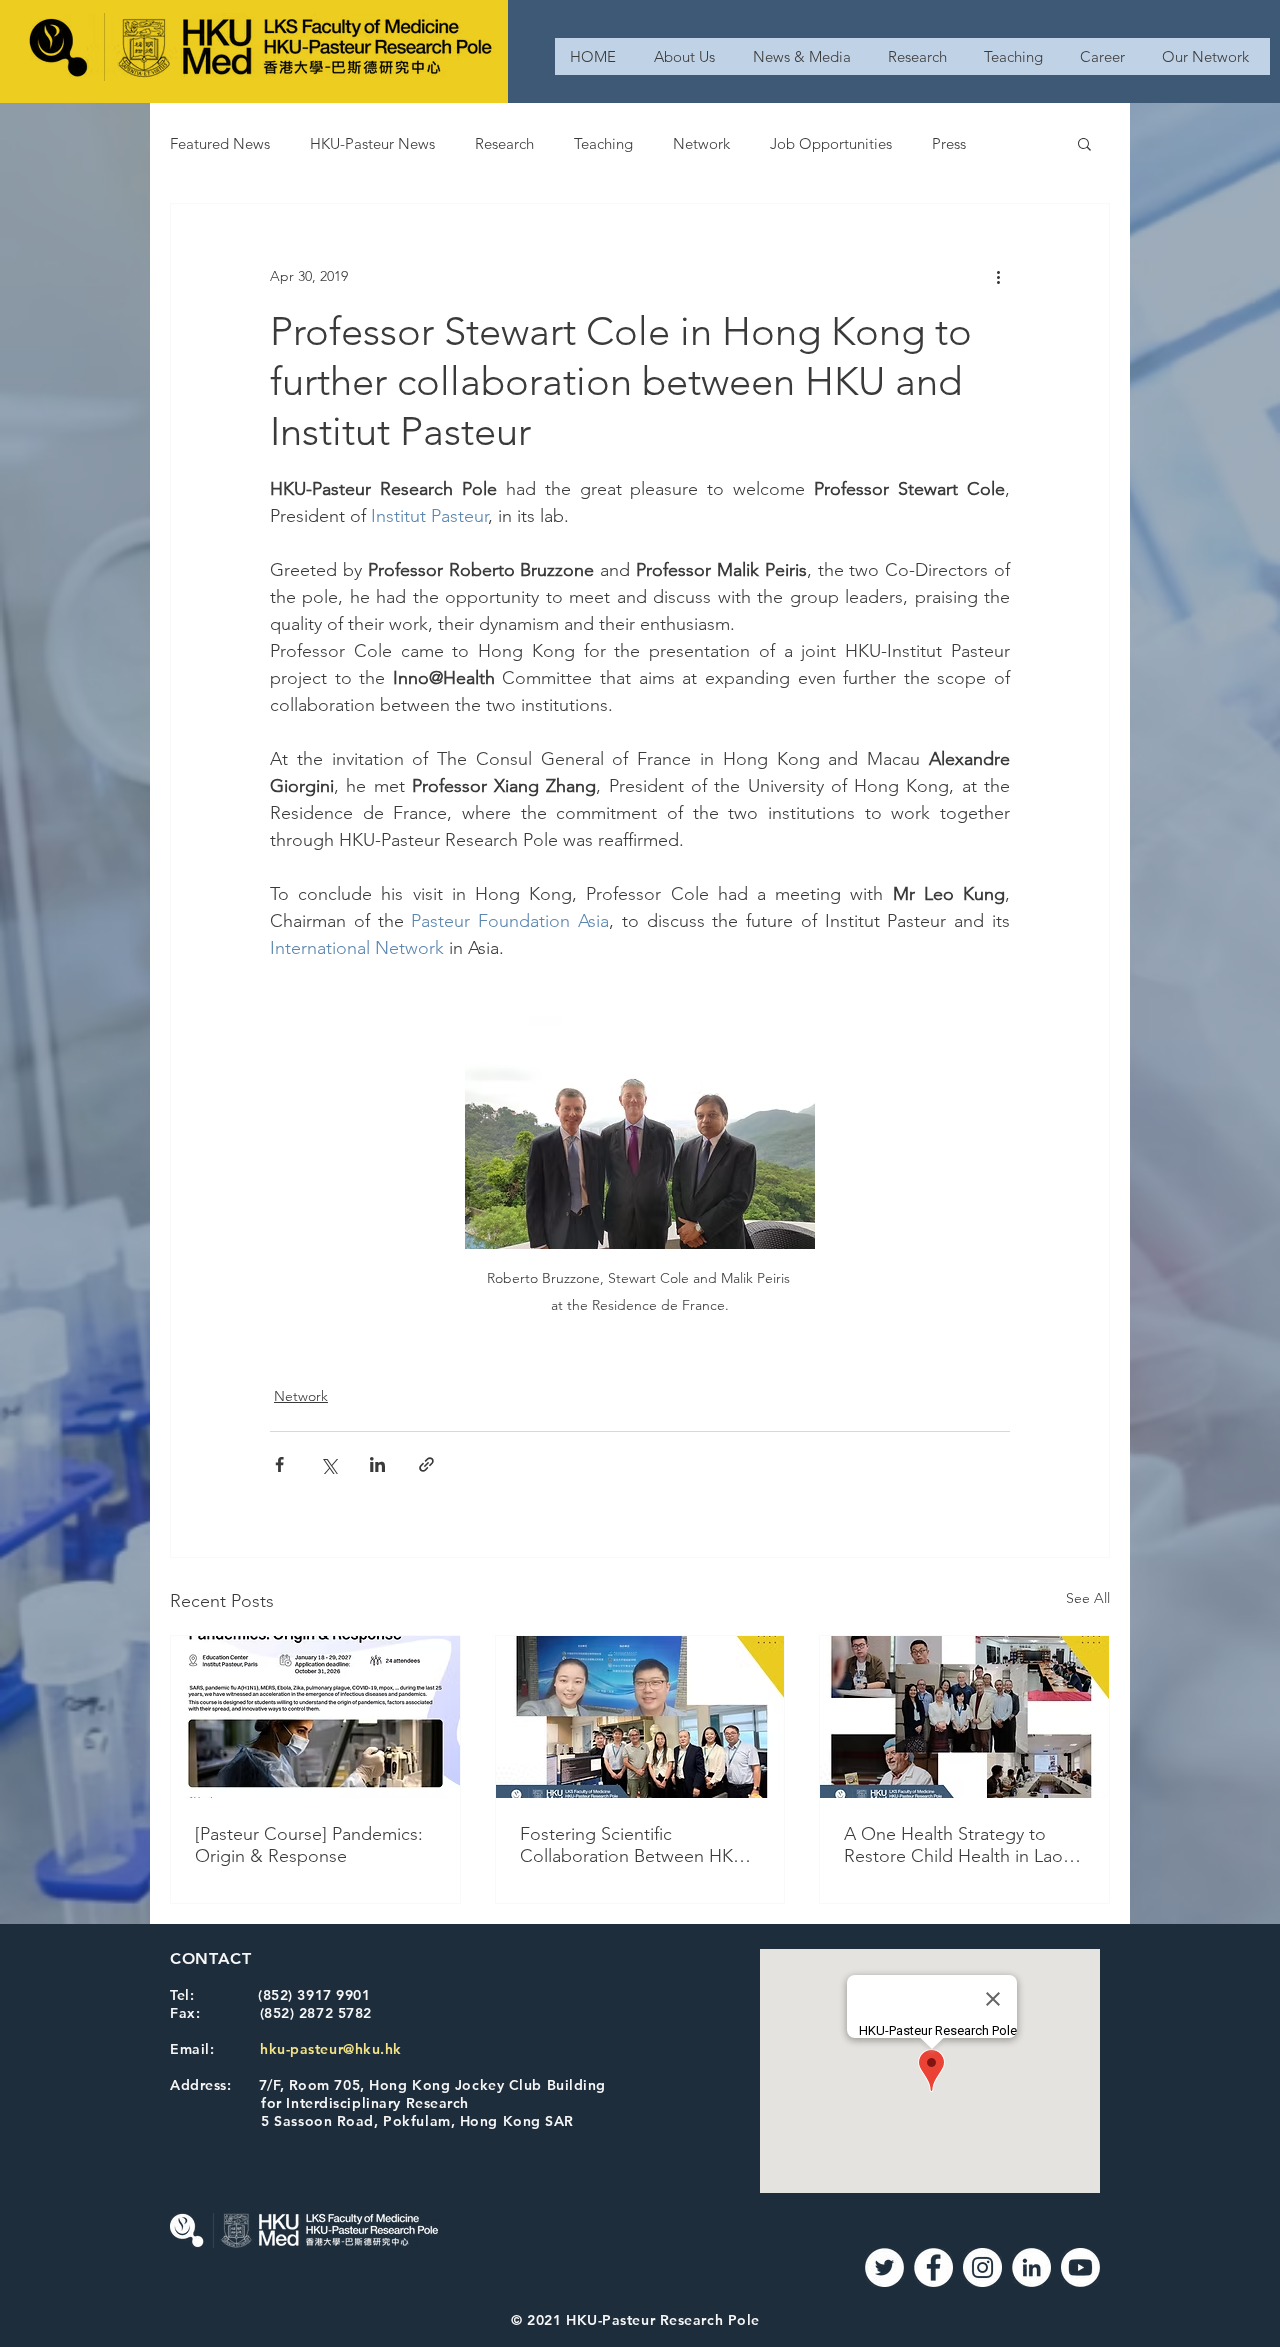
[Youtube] (1080, 2267)
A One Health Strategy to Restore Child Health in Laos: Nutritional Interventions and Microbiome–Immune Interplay (960, 1845)
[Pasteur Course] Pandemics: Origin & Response (309, 1845)
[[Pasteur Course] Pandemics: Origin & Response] (315, 1717)
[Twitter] (884, 2267)
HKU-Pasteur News (372, 143)
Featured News (220, 143)
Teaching (603, 143)
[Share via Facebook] (279, 1464)
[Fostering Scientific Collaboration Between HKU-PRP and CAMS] (640, 1717)
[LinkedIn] (1031, 2267)
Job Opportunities (831, 143)
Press (949, 143)
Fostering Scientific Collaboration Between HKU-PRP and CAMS (635, 1845)
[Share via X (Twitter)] (328, 1464)
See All (1088, 1598)
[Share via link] (426, 1464)
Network (701, 143)
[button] (1084, 143)
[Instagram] (982, 2267)
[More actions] (998, 276)
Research (504, 143)
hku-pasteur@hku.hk (331, 2049)
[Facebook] (933, 2267)
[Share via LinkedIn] (377, 1464)
